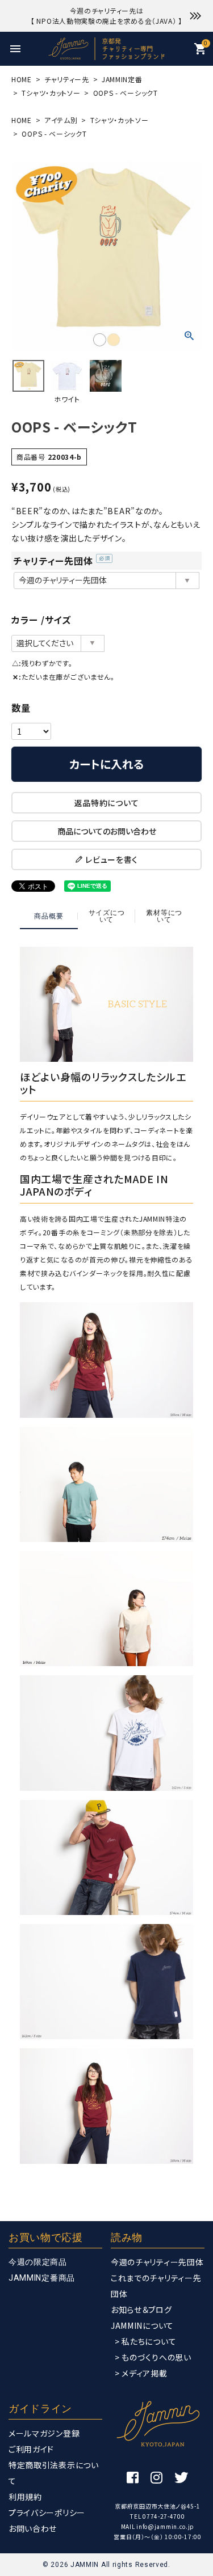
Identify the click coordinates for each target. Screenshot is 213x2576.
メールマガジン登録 (44, 2433)
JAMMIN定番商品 (42, 2278)
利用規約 (25, 2497)
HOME (22, 79)
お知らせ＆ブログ (141, 2310)
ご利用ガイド (31, 2449)
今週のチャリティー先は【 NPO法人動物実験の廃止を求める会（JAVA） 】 (106, 16)
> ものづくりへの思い (153, 2357)
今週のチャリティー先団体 (157, 2262)
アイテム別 (61, 120)
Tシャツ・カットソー (51, 93)
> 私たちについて (145, 2341)
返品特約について (107, 803)
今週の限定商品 (38, 2262)
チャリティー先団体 (62, 561)
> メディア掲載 (141, 2373)
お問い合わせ (33, 2528)
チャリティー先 (67, 79)
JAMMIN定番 (122, 79)
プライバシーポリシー (47, 2513)
